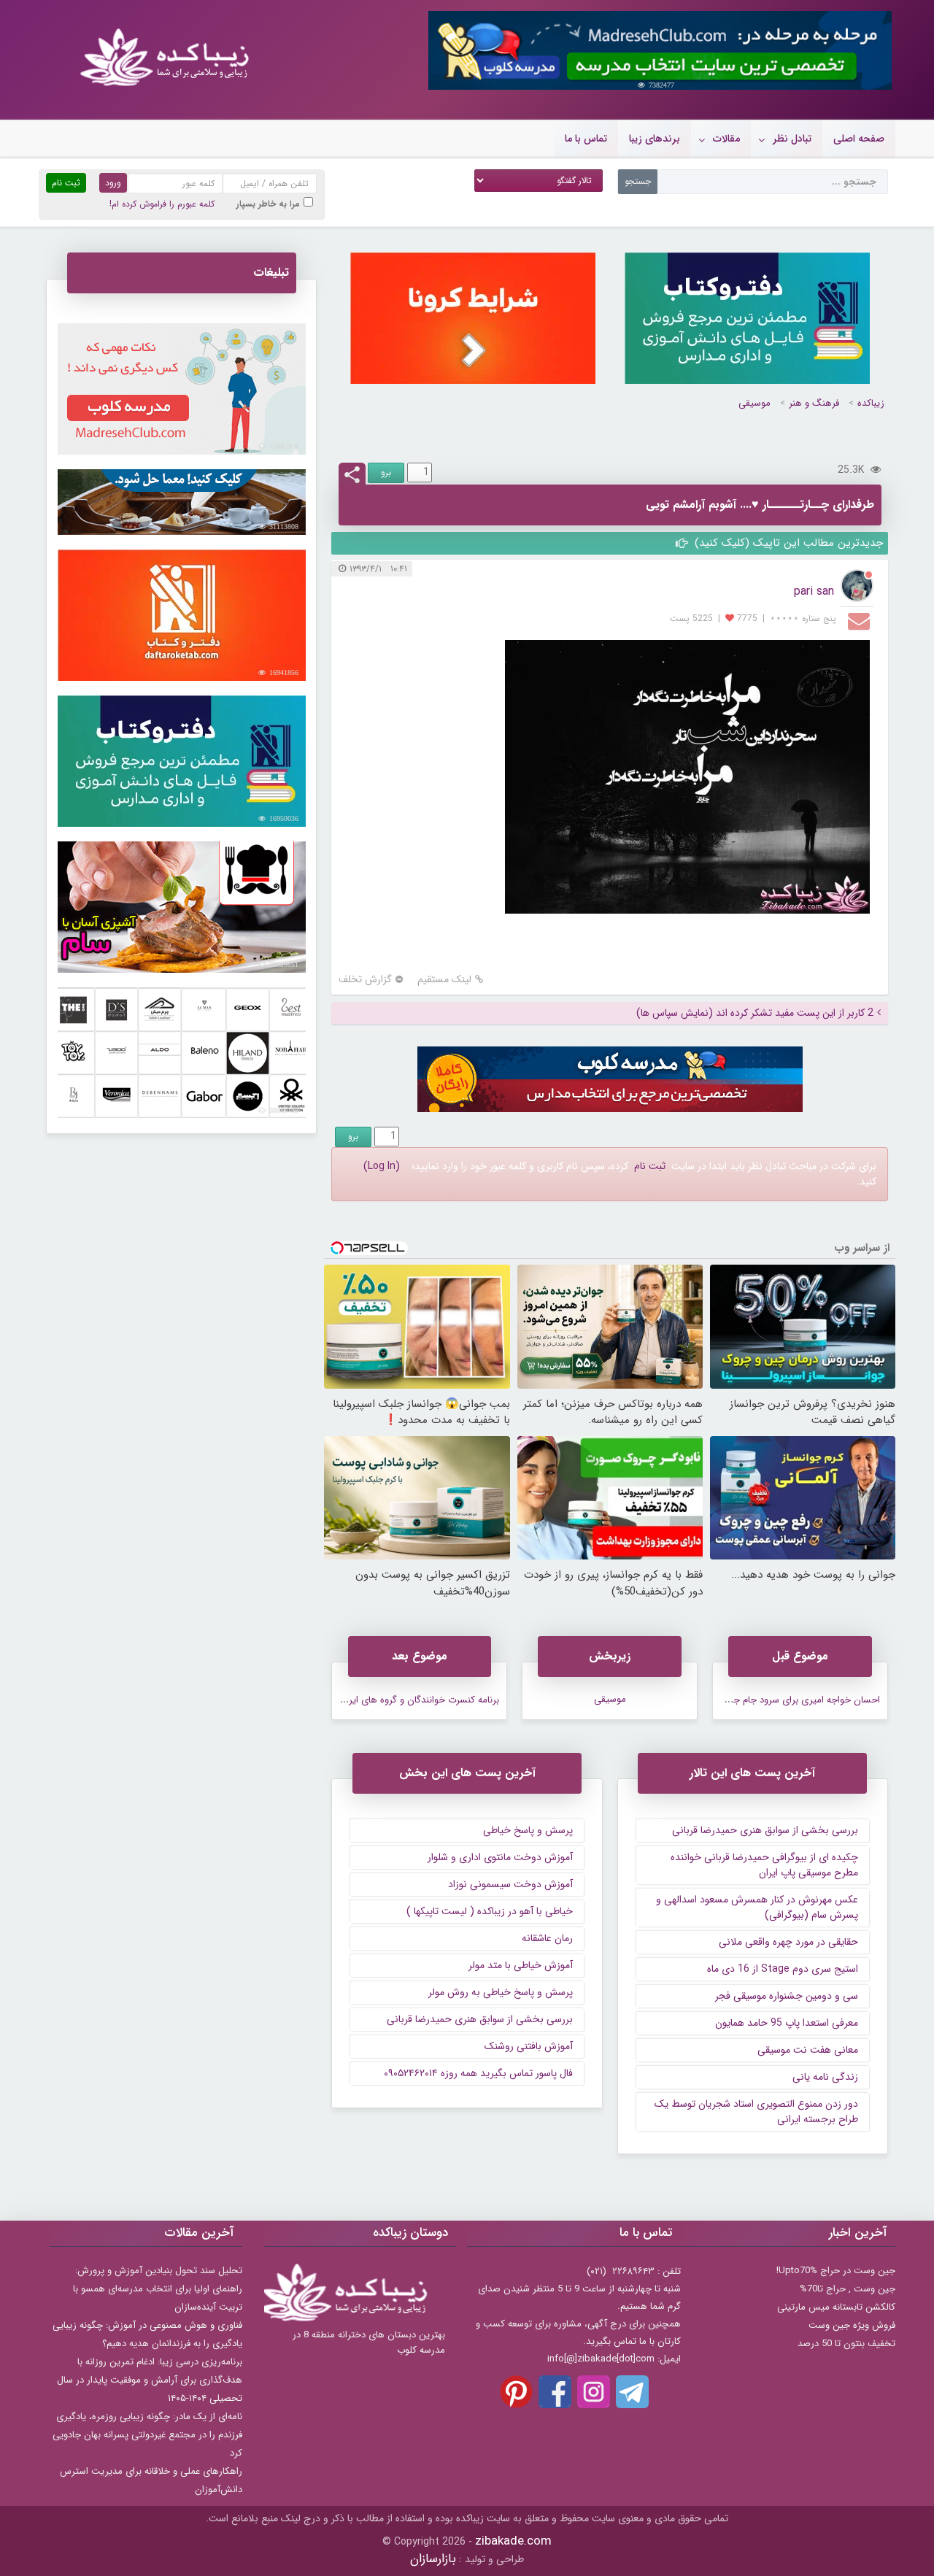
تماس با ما (586, 139)
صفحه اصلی (859, 139)
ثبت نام (650, 1166)
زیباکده (871, 403)
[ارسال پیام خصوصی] (861, 620)
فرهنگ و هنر (814, 403)
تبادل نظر (792, 139)
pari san (814, 591)
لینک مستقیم (444, 980)
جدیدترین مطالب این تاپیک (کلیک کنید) (787, 543)
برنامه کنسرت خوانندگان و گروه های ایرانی (418, 1700)
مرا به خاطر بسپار (268, 204)
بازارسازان (433, 2559)
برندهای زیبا (655, 139)
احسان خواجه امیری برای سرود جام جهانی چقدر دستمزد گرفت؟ (757, 1700)
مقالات (726, 139)
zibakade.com (513, 2541)
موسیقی (754, 403)
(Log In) (382, 1166)
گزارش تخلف (365, 980)
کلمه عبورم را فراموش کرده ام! (162, 204)
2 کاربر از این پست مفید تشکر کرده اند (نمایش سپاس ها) (755, 1013)
